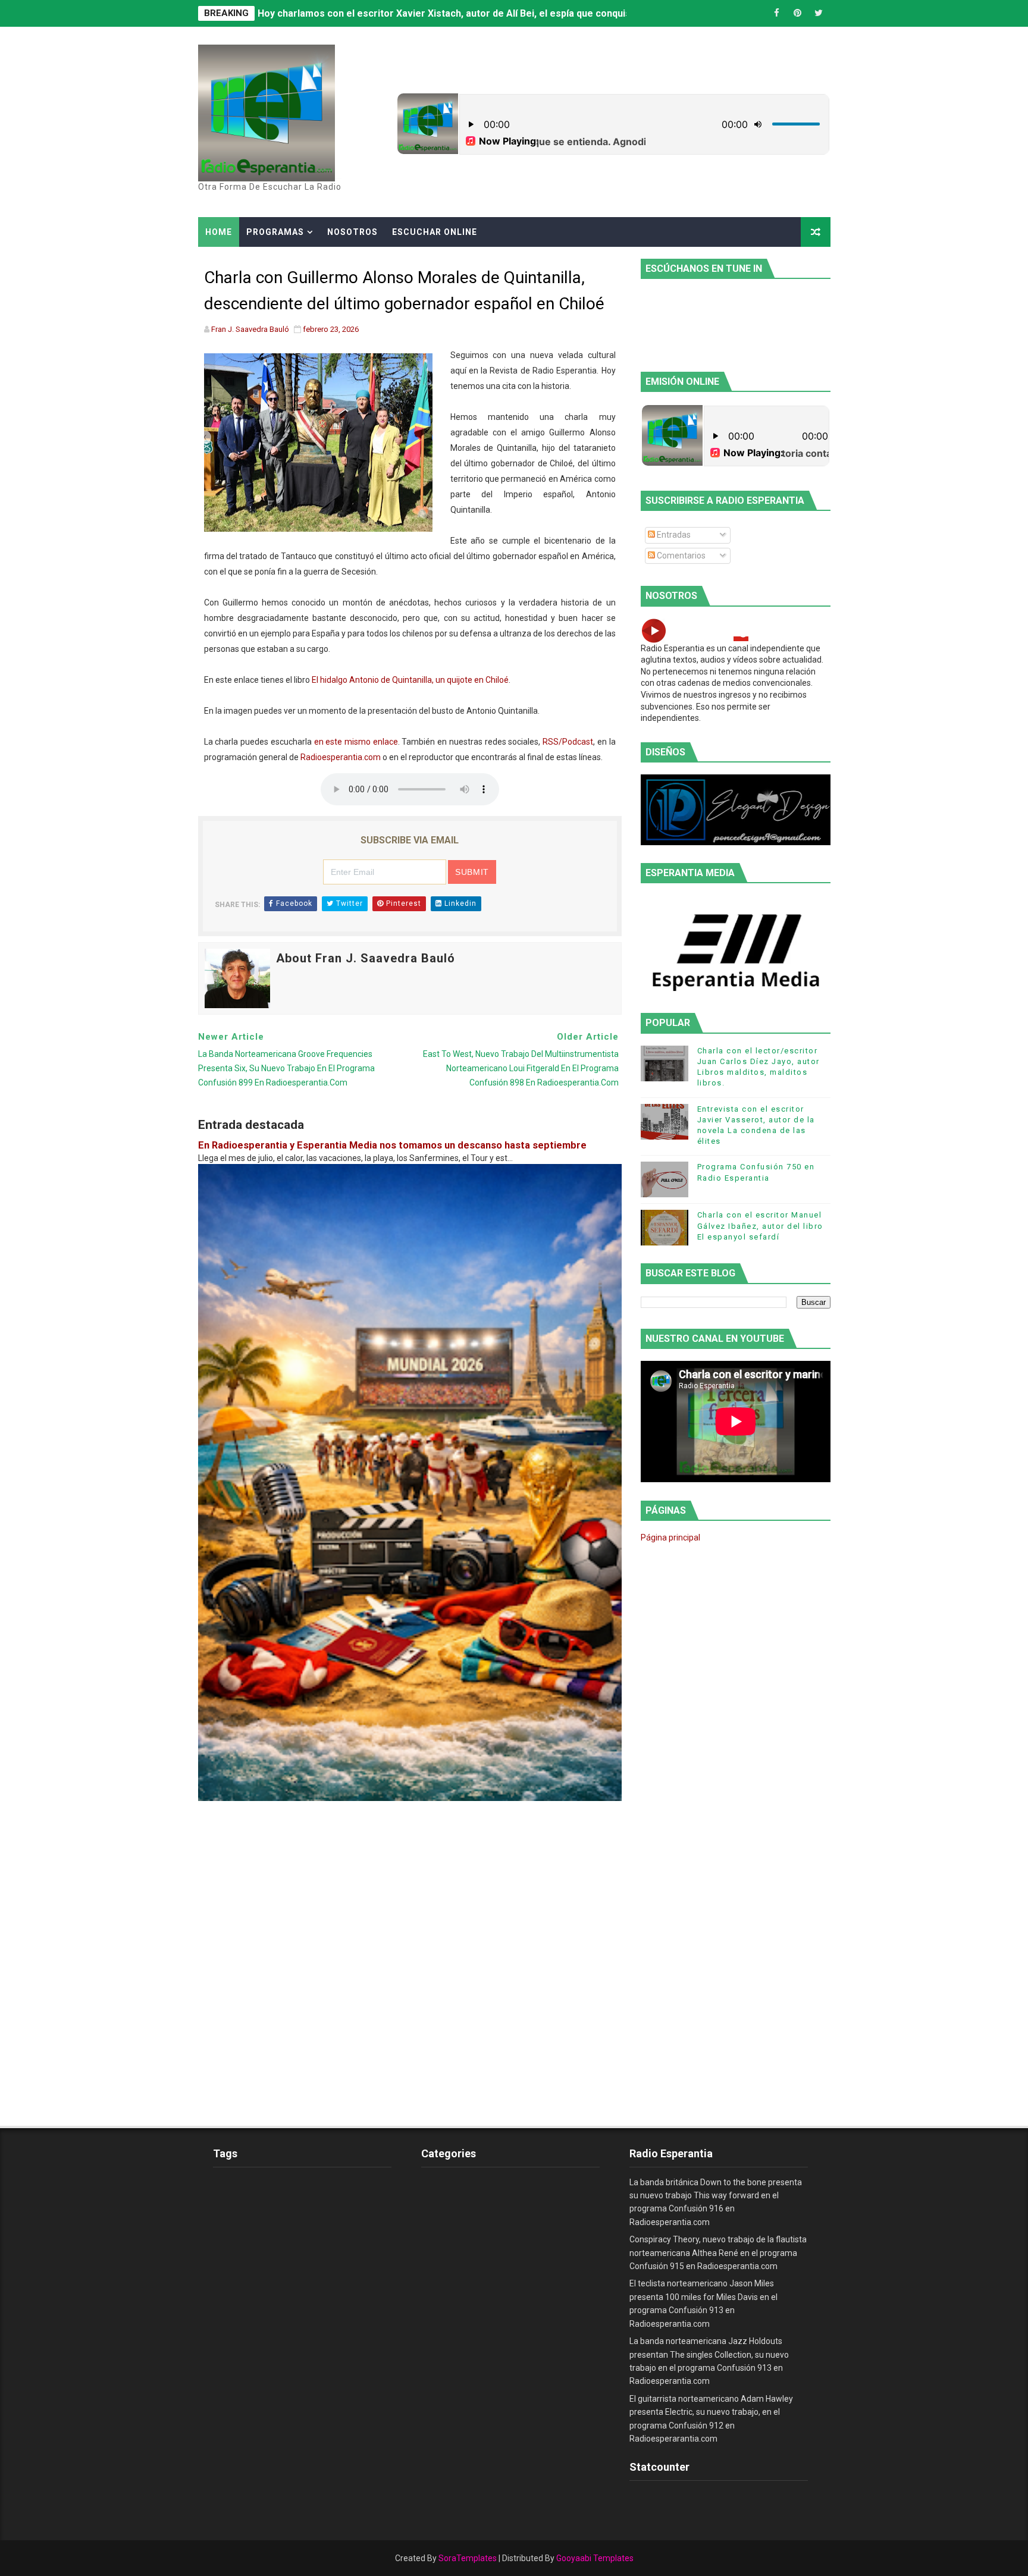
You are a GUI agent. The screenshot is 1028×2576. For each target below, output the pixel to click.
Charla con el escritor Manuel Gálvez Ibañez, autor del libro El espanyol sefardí (760, 1226)
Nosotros (352, 232)
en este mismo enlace (356, 742)
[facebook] (777, 13)
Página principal (670, 1538)
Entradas (673, 535)
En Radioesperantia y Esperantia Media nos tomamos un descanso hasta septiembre (392, 1145)
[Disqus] (410, 1950)
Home (219, 232)
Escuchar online (435, 232)
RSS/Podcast (568, 742)
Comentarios (680, 556)
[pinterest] (798, 13)
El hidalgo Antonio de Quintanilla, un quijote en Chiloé (410, 680)
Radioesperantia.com (341, 757)
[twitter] (819, 13)
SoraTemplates (468, 2558)
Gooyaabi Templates (595, 2558)
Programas (275, 232)
